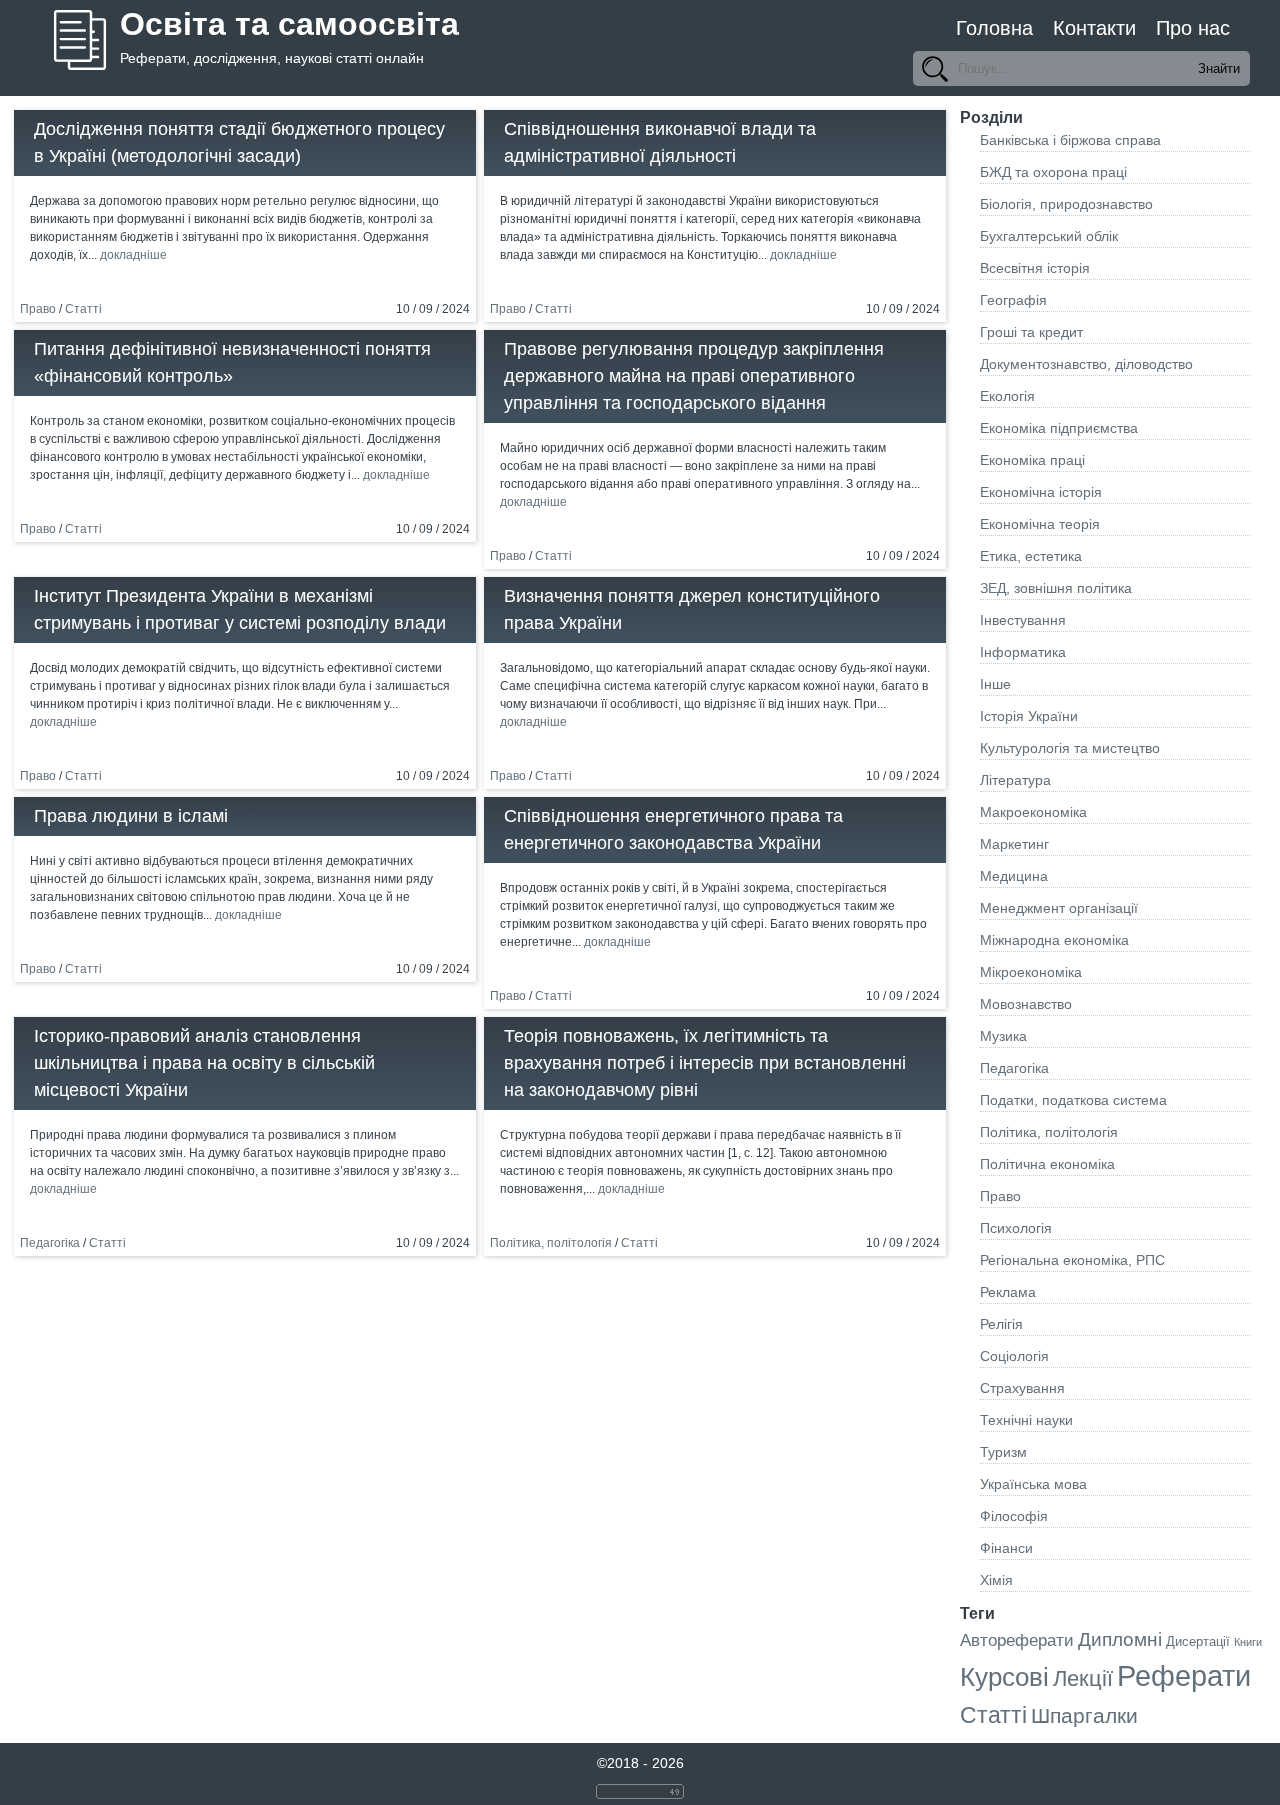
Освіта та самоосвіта (289, 24)
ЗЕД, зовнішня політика (1056, 588)
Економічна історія (1041, 492)
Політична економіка (1047, 1164)
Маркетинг (1014, 844)
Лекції (1083, 1678)
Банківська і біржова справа (1070, 140)
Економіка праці (1032, 460)
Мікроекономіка (1031, 972)
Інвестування (1023, 620)
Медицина (1014, 876)
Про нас (1193, 28)
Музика (1003, 1036)
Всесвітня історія (1035, 268)
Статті (83, 309)
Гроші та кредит (1031, 332)
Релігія (1001, 1324)
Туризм (1003, 1452)
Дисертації (1198, 1641)
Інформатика (1023, 652)
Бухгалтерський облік (1049, 236)
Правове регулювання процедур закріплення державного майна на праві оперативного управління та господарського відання (694, 376)
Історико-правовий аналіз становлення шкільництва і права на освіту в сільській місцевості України (204, 1063)
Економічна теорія (1040, 524)
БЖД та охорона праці (1053, 172)
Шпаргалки (1084, 1715)
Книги (1248, 1642)
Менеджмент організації (1059, 908)
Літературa (1015, 780)
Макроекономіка (1033, 812)
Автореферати (1017, 1640)
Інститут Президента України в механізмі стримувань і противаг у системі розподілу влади (240, 609)
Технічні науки (1026, 1420)
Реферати (1184, 1675)
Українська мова (1033, 1484)
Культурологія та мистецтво (1070, 748)
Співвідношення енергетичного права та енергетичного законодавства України (673, 829)
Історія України (1029, 716)
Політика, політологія (551, 1243)
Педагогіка (50, 1243)
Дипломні (1120, 1639)
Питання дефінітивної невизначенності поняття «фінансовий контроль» (232, 362)
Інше (995, 684)
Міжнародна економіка (1054, 940)
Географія (1013, 300)
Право (38, 309)
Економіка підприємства (1059, 428)
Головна (994, 28)
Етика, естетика (1031, 556)
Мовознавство (1026, 1004)
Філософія (1014, 1516)
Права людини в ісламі (131, 816)
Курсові (1004, 1677)
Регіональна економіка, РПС (1072, 1260)
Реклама (1008, 1292)
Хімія (996, 1580)
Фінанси (1006, 1548)
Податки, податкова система (1073, 1100)
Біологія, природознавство (1066, 204)
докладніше (133, 255)
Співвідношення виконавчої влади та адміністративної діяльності (660, 142)
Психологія (1016, 1228)
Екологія (1007, 396)
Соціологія (1014, 1356)
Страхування (1022, 1388)
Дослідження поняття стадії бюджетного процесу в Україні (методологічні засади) (239, 142)
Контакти (1094, 28)
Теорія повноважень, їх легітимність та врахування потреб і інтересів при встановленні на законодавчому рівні (705, 1063)
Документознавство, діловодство (1086, 364)
